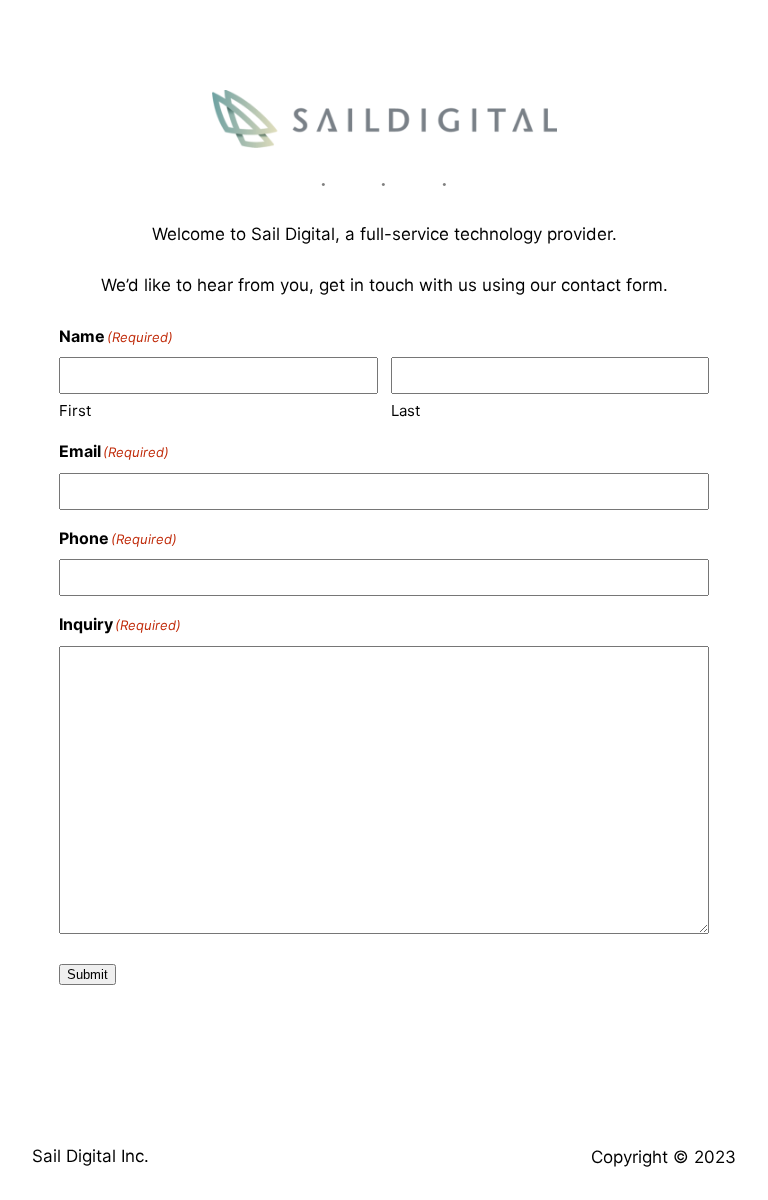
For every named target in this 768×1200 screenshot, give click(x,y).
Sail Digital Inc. (90, 1156)
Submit (87, 974)
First (75, 410)
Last (405, 410)
